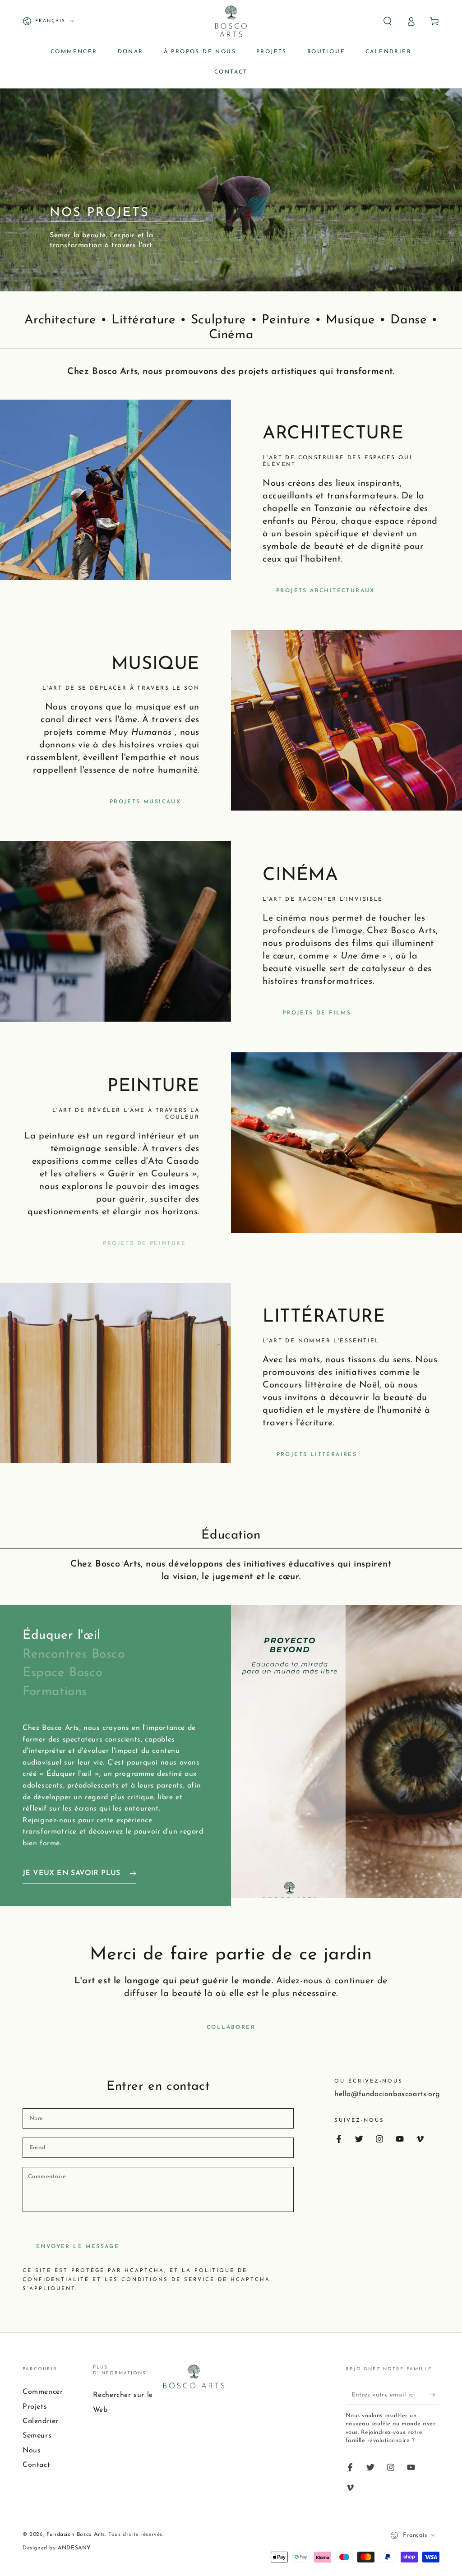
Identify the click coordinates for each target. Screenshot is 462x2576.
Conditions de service (168, 2280)
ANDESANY (73, 2548)
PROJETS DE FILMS (317, 1013)
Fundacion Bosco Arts (76, 2535)
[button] (388, 21)
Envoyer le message (78, 2247)
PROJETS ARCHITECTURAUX (326, 591)
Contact (36, 2465)
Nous (32, 2451)
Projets (35, 2407)
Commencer (43, 2392)
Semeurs (37, 2436)
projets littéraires (317, 1455)
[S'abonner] (434, 2395)
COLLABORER (231, 2028)
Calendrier (41, 2421)
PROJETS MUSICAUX (145, 802)
